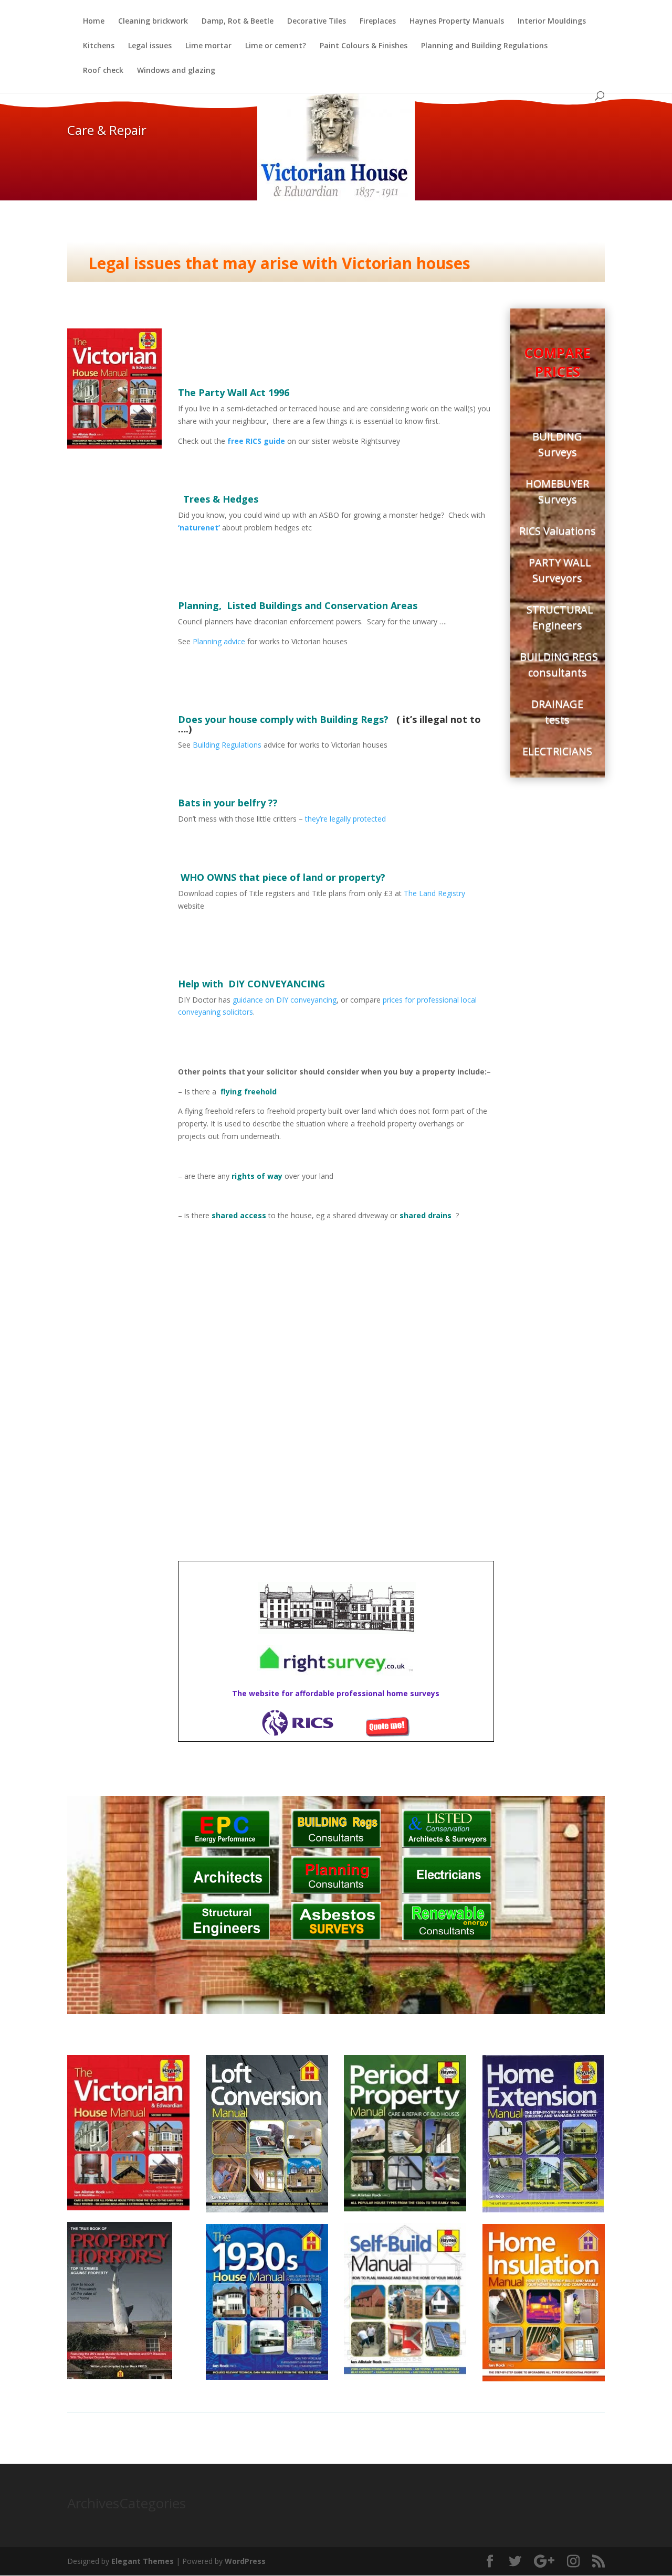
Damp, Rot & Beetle (238, 22)
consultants (558, 672)
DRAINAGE (557, 704)
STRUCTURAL (557, 609)
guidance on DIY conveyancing (285, 1000)
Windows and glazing (176, 71)
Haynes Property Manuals (457, 22)
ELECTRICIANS (557, 751)
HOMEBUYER (557, 483)
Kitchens (99, 46)
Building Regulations (227, 745)
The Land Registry (434, 893)
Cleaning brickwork (153, 22)
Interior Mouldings (552, 22)
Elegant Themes (143, 2561)
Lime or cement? (276, 46)
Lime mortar (208, 46)
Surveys (558, 452)
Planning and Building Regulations (484, 46)
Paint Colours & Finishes (364, 46)
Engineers (557, 625)
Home (94, 22)
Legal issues (150, 46)
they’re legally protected (345, 819)
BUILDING (557, 436)
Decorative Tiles (317, 22)
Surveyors (557, 578)
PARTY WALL (557, 562)
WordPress (245, 2561)
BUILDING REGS (558, 657)
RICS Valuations (558, 531)
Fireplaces (378, 22)
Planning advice (220, 641)
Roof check (103, 71)
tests (557, 720)
